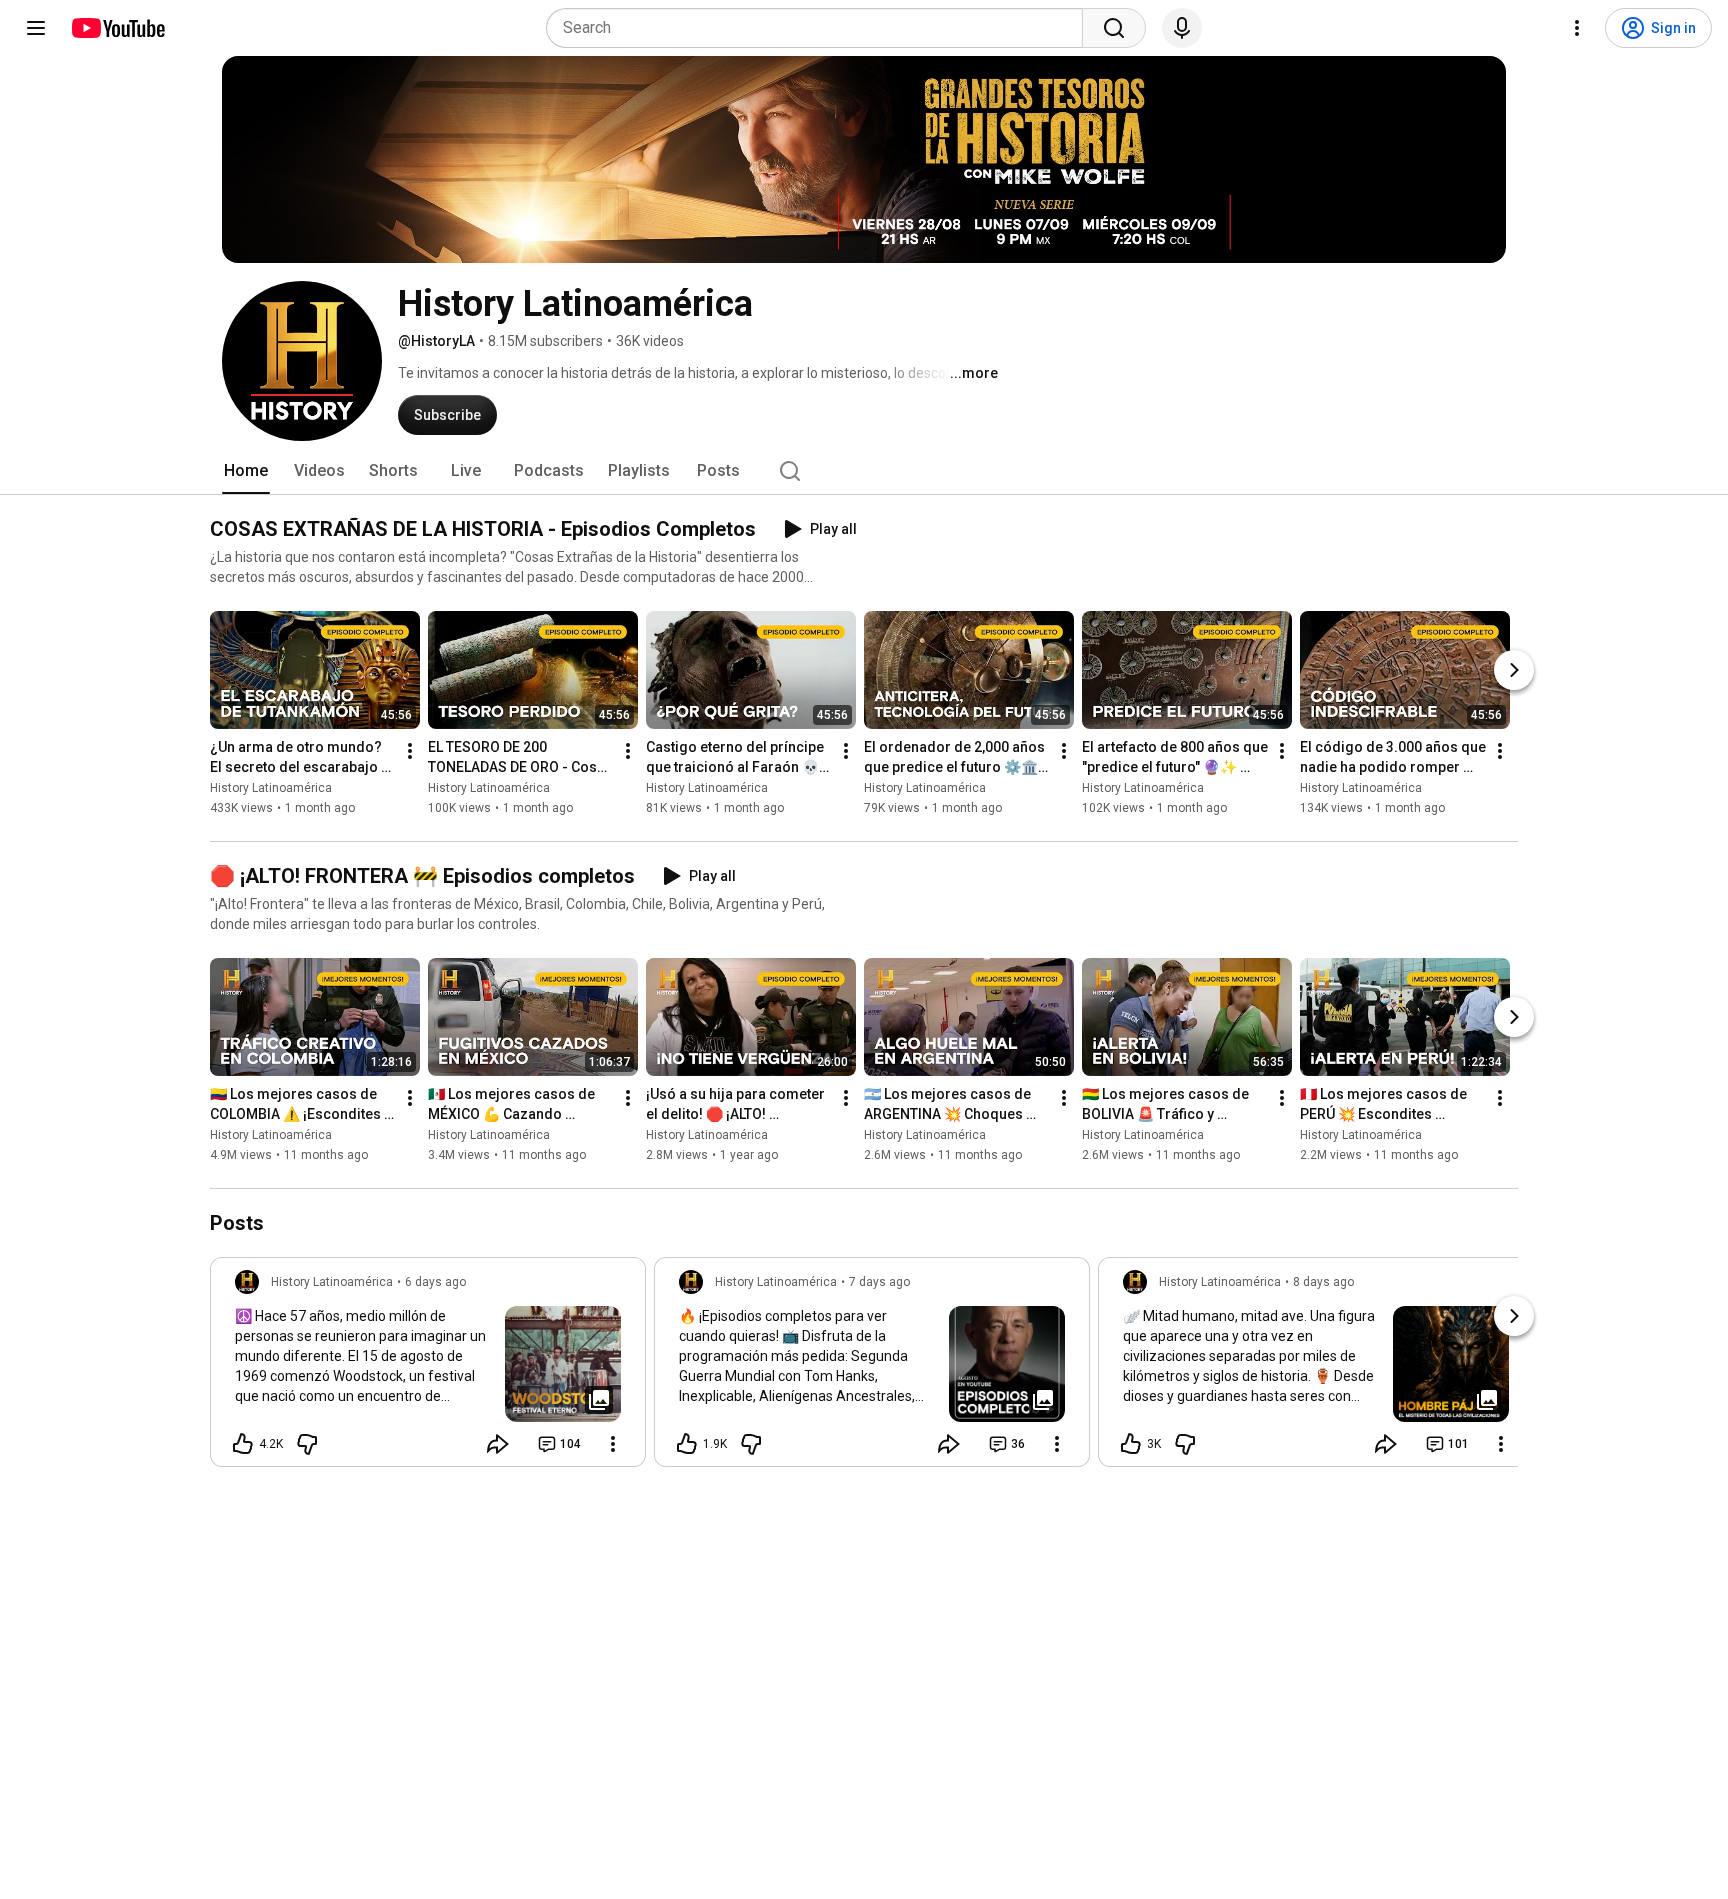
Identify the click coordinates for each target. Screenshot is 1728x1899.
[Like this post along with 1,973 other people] (687, 1444)
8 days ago (1323, 1282)
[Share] (498, 1444)
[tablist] (864, 471)
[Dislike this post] (307, 1444)
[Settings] (1577, 28)
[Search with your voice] (1182, 28)
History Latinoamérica (271, 788)
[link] (428, 1368)
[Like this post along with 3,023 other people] (1131, 1444)
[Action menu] (613, 1444)
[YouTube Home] (117, 28)
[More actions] (410, 751)
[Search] (1114, 28)
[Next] (1514, 670)
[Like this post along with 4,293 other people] (243, 1444)
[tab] (246, 471)
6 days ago (435, 1282)
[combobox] (820, 28)
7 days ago (879, 1282)
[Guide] (36, 28)
